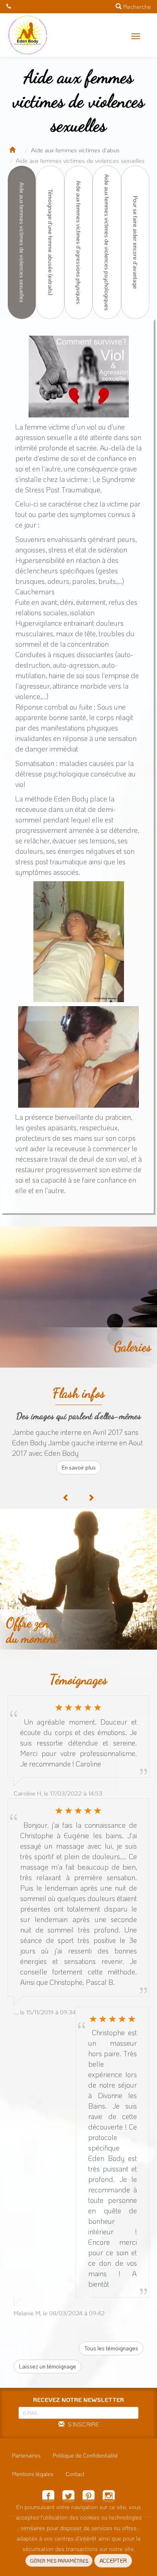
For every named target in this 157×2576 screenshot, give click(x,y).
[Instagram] (109, 2497)
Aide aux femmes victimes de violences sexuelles (22, 242)
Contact (75, 2474)
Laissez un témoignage (48, 2366)
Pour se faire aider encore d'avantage (135, 242)
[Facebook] (48, 2497)
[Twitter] (68, 2497)
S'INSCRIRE (82, 2424)
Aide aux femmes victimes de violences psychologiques (107, 242)
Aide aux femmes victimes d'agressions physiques (79, 242)
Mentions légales (33, 2474)
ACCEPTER (113, 2560)
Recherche (136, 6)
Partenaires (26, 2455)
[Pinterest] (89, 2497)
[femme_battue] (78, 377)
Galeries (132, 1347)
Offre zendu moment (32, 1630)
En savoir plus (79, 1467)
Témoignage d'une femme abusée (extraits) (51, 242)
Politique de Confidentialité (85, 2455)
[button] (136, 36)
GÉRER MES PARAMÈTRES (59, 2561)
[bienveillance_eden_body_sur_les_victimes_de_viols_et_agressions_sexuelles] (78, 942)
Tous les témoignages (111, 2348)
